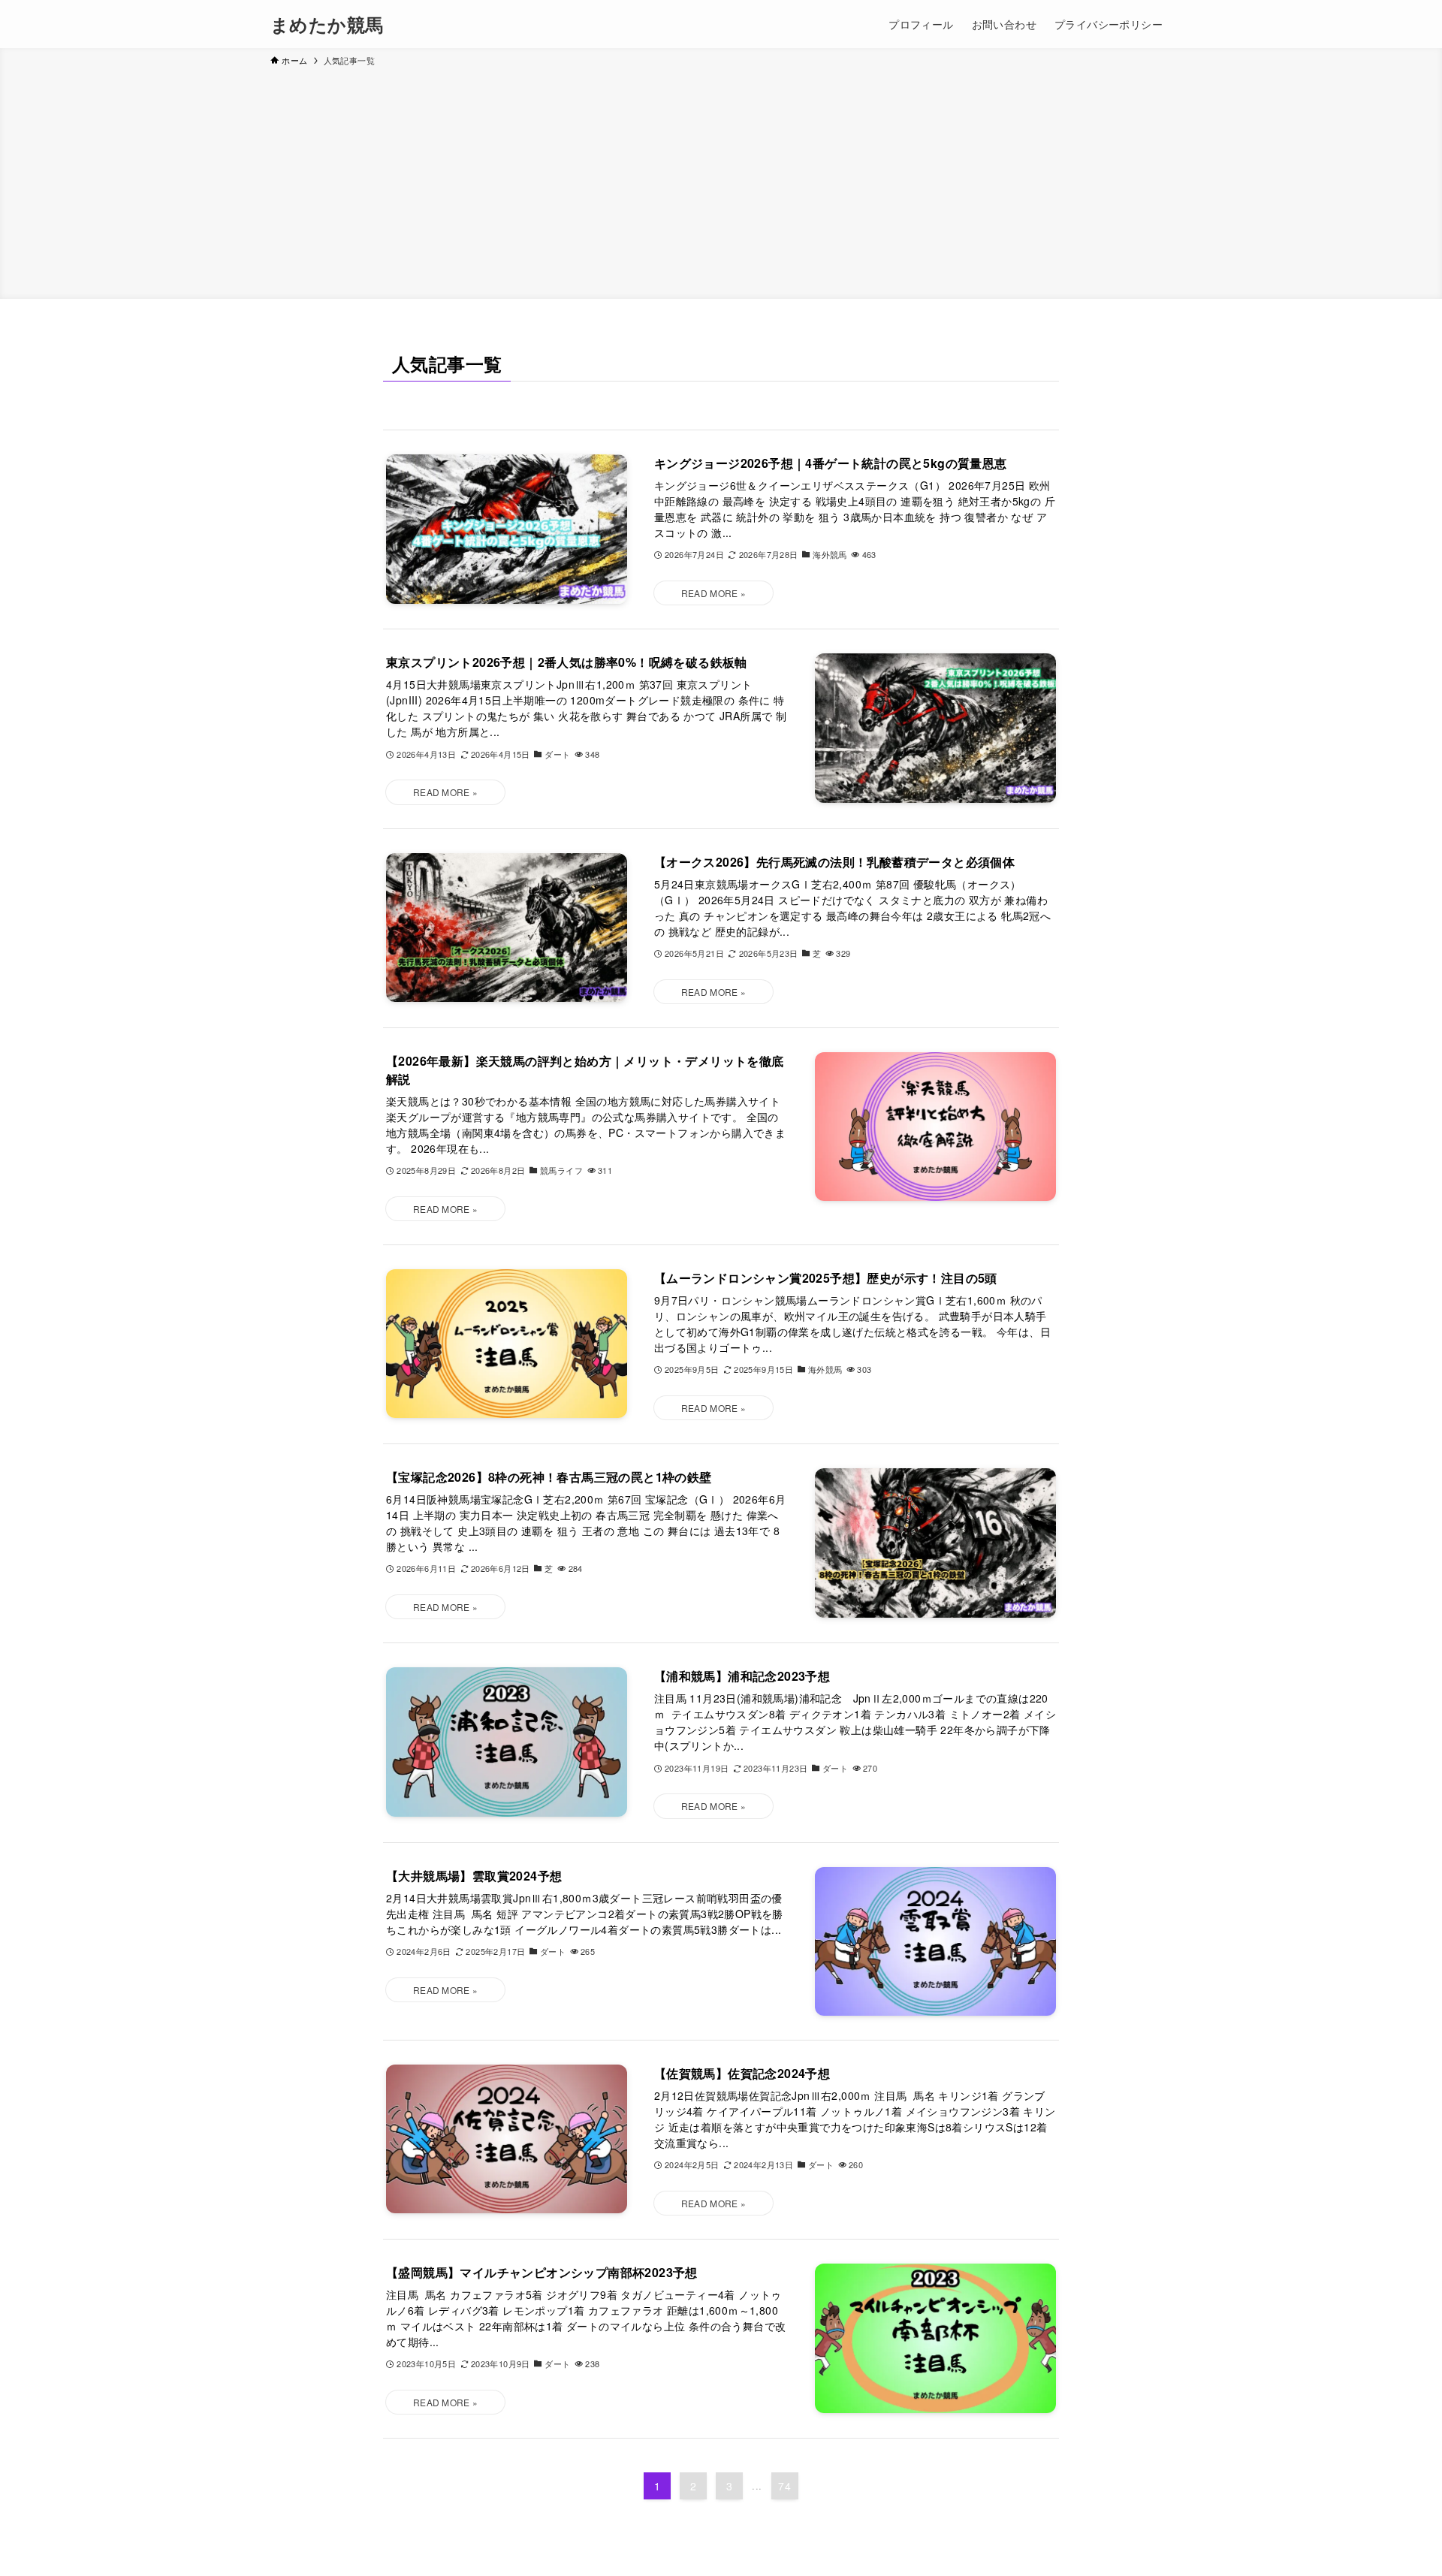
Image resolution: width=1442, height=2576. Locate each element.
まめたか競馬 (327, 24)
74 (784, 2486)
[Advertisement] (721, 180)
